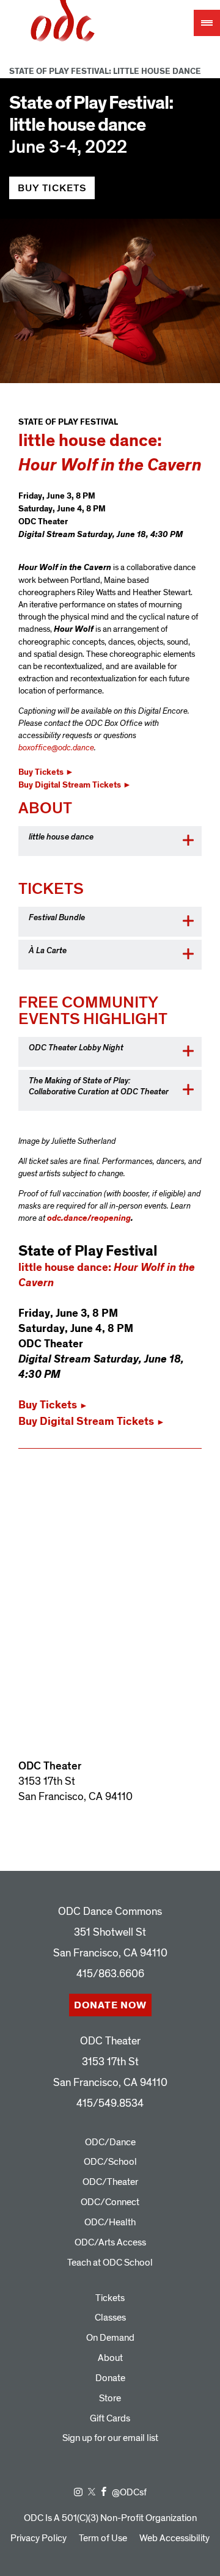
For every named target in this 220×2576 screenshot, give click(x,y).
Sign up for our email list (110, 2438)
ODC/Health (110, 2222)
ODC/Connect (110, 2202)
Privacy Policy (38, 2538)
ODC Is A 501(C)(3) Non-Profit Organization (110, 2518)
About (110, 2358)
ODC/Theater (110, 2182)
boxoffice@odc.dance (56, 748)
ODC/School (110, 2162)
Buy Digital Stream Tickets (75, 785)
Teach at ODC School (110, 2263)
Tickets (110, 2298)
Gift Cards (110, 2418)
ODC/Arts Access (110, 2242)
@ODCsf (129, 2492)
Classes (110, 2318)
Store (110, 2398)
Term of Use (103, 2538)
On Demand (110, 2338)
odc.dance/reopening (89, 1218)
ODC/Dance (110, 2142)
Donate (110, 2378)
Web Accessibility (174, 2538)
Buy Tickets (52, 188)
